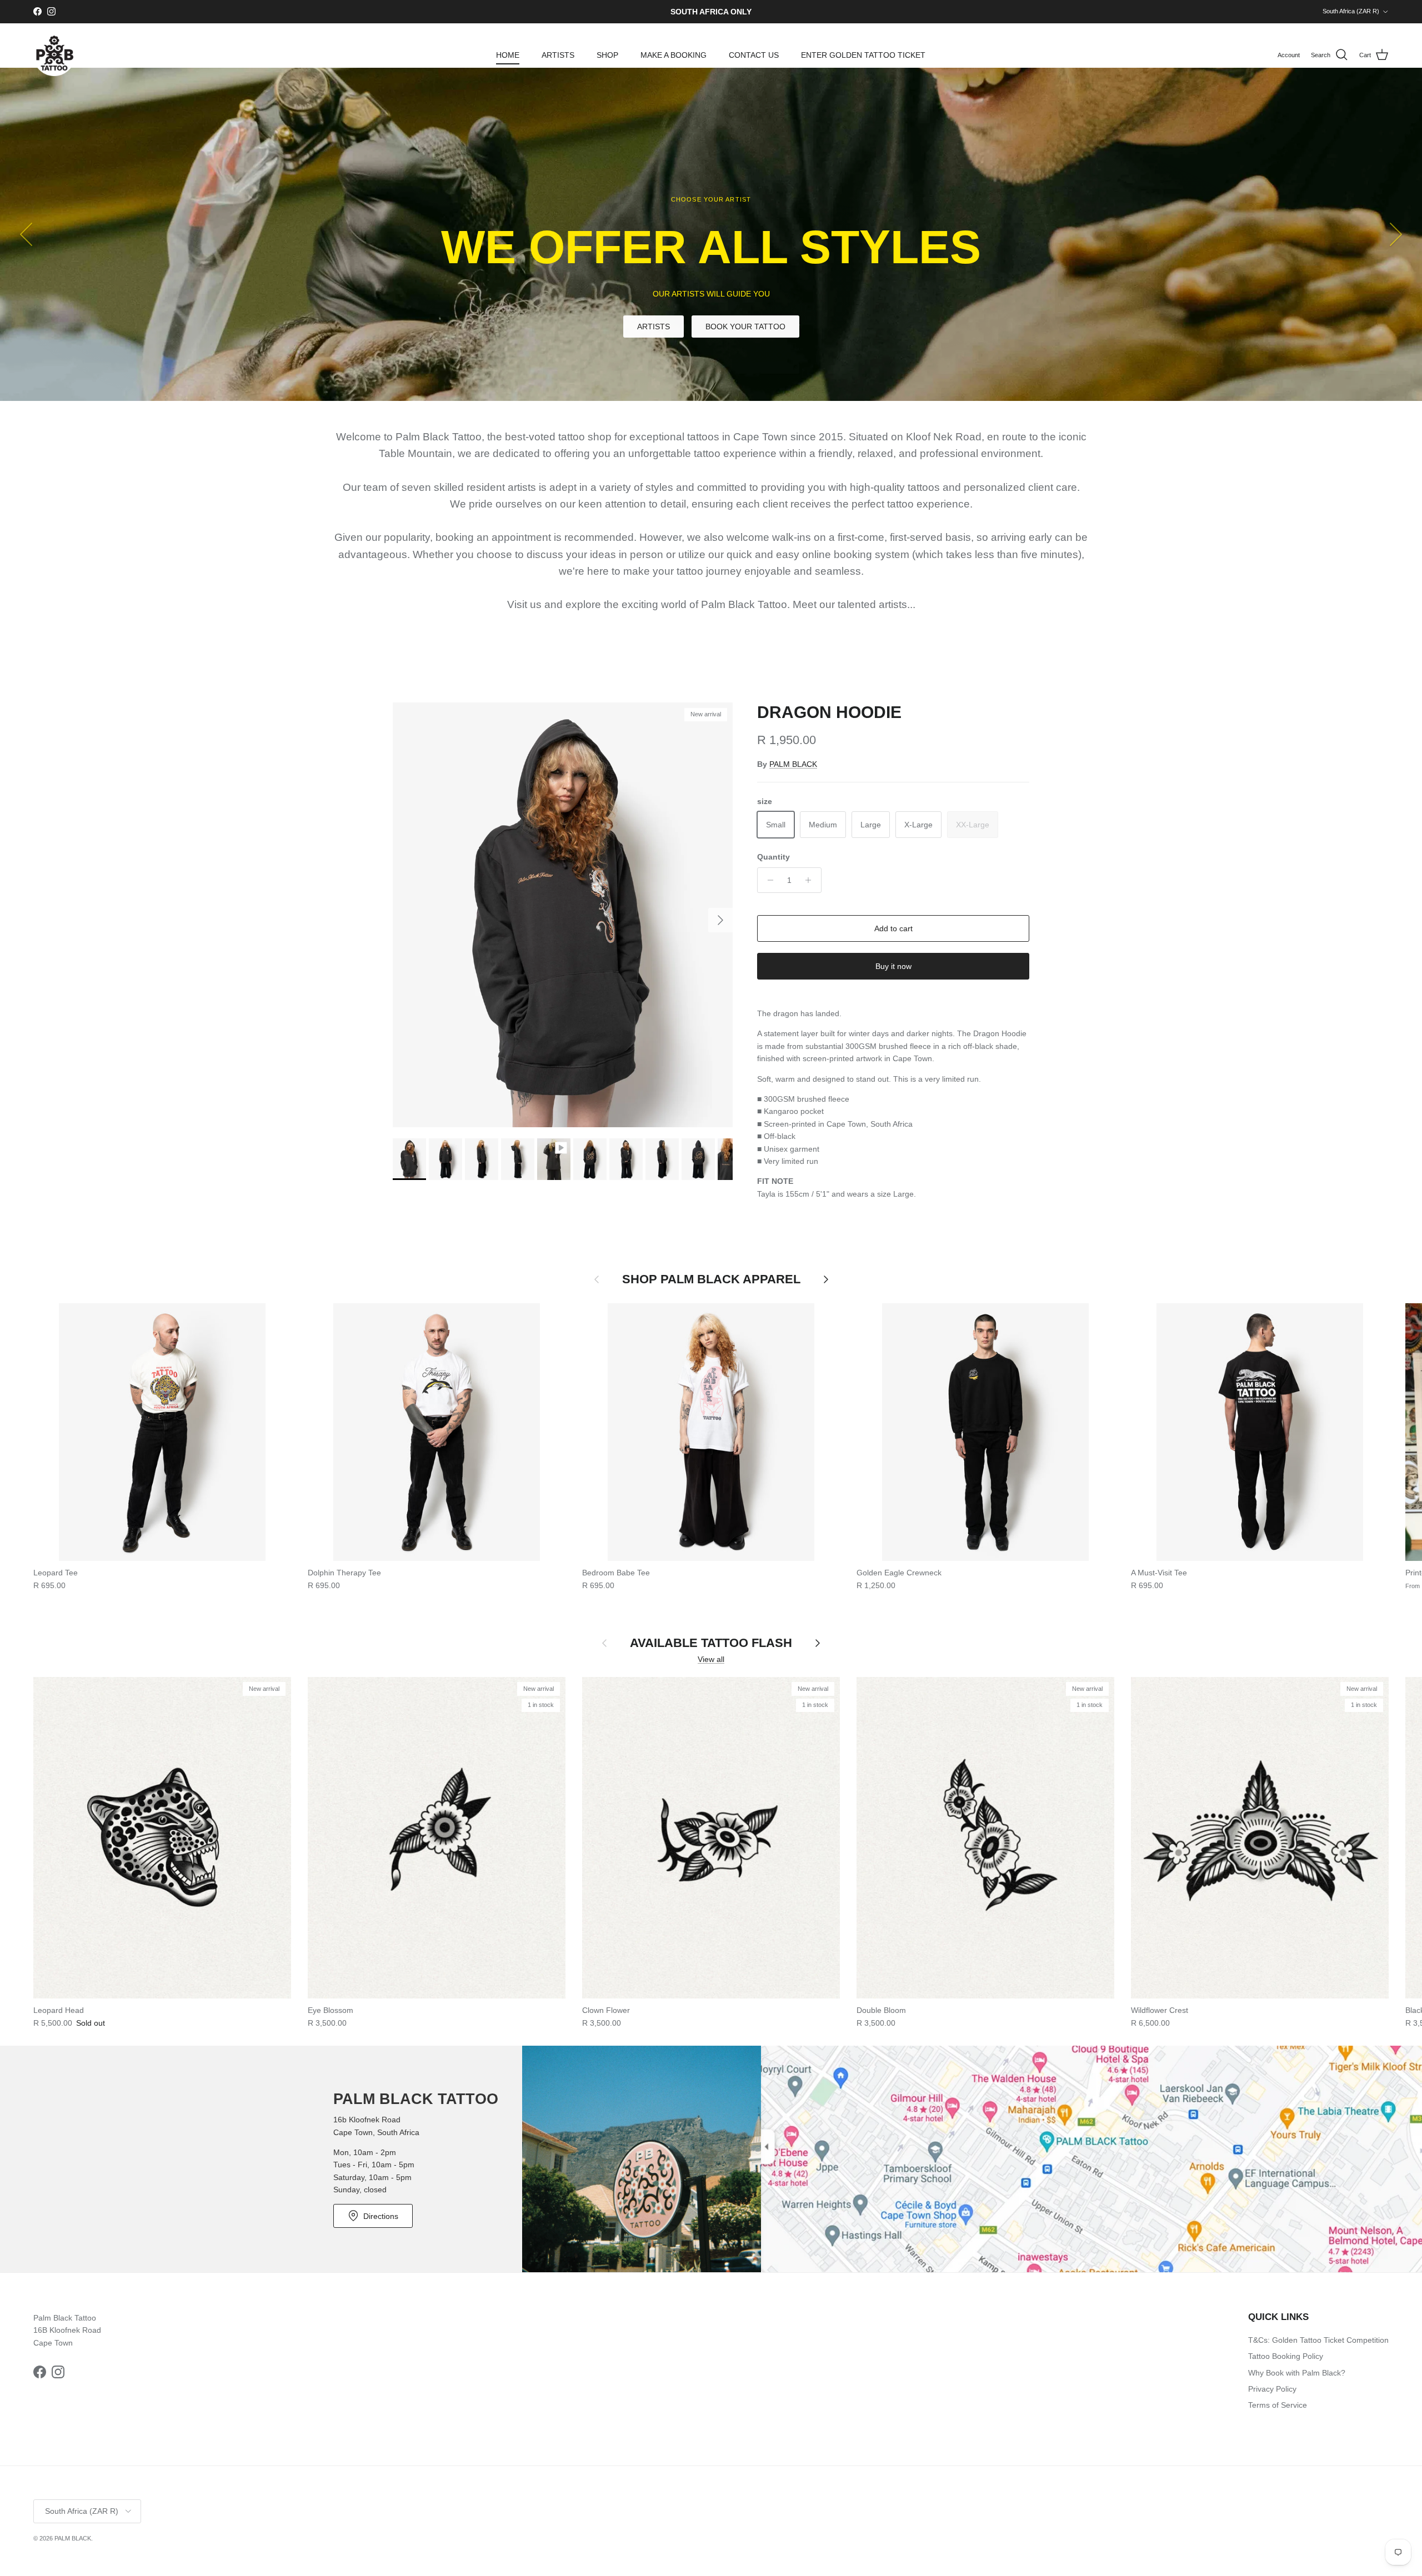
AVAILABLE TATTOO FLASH (711, 1643)
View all (711, 1659)
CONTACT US (754, 55)
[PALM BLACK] (54, 55)
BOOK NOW (711, 323)
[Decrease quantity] (767, 880)
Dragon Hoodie (829, 712)
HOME (508, 55)
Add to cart (893, 928)
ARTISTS (558, 55)
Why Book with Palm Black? (1297, 2373)
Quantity (773, 857)
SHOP (607, 55)
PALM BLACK (793, 764)
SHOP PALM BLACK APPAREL (711, 1279)
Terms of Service (1278, 2405)
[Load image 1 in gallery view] (563, 915)
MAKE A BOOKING (674, 55)
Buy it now (893, 966)
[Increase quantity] (811, 880)
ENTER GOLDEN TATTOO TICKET (863, 55)
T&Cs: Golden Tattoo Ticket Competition (1318, 2340)
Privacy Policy (1272, 2389)
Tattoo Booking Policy (1286, 2356)
